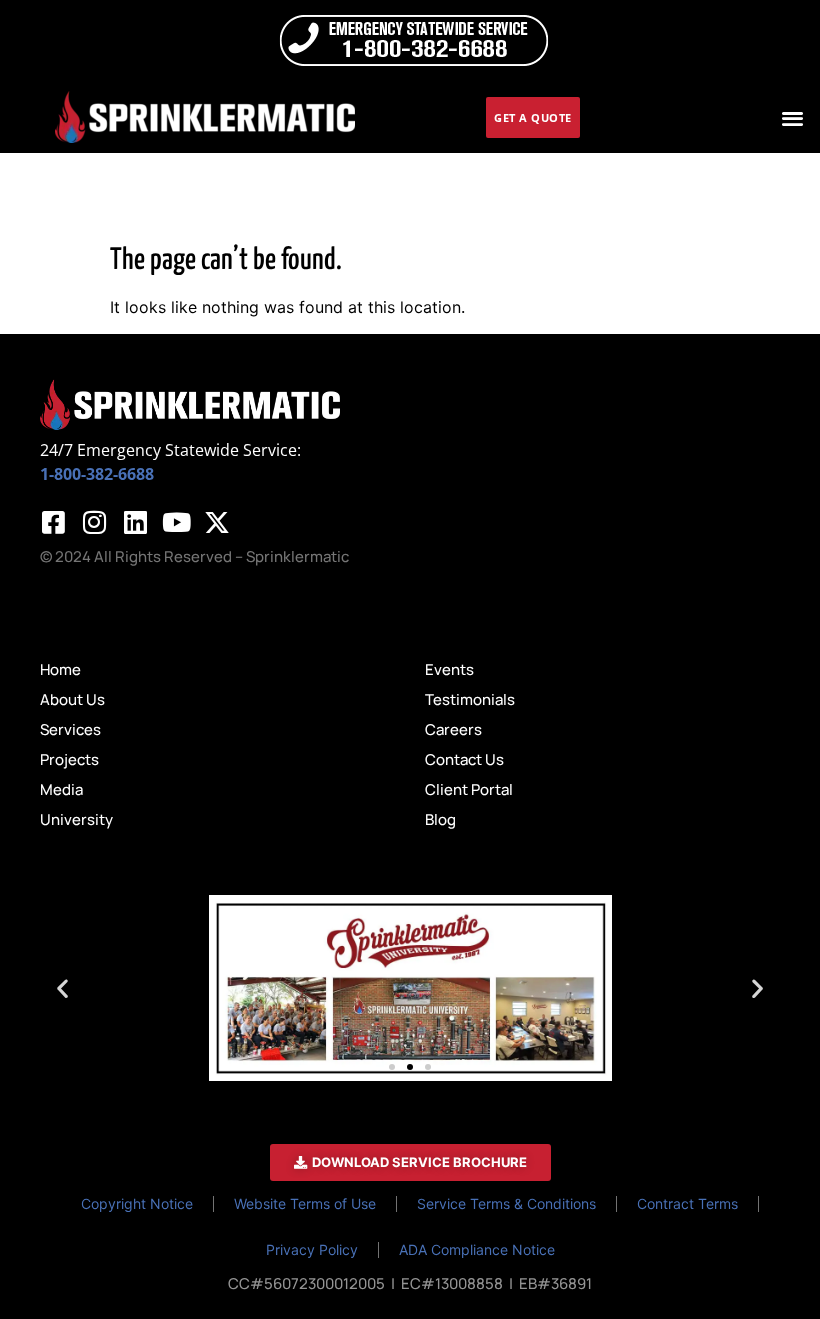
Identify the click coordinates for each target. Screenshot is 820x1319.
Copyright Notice (137, 1203)
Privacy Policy (312, 1249)
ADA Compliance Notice (477, 1249)
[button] (793, 117)
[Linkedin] (135, 522)
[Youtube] (176, 522)
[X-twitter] (217, 522)
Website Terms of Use (305, 1203)
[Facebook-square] (53, 522)
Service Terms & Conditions (506, 1203)
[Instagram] (94, 522)
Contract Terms (687, 1203)
